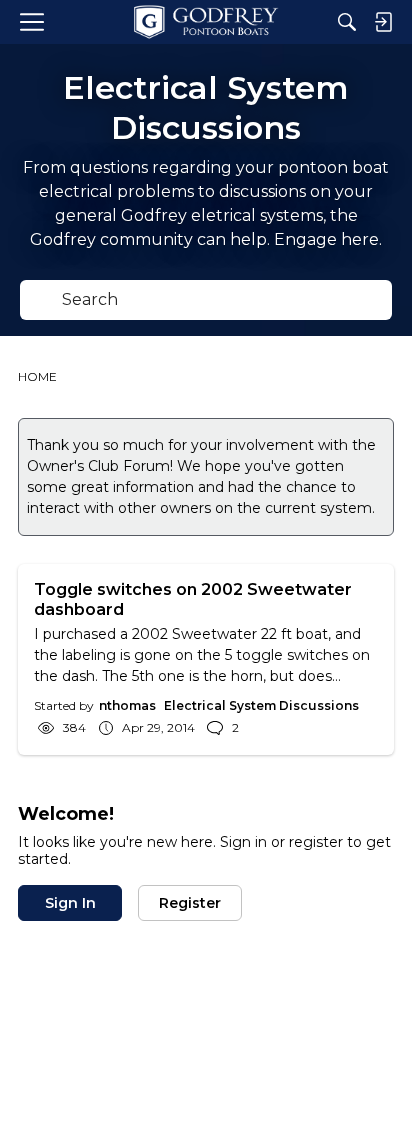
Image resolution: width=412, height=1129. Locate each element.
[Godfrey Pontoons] (206, 22)
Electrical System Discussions (261, 705)
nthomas (127, 705)
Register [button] (190, 903)
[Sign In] (383, 22)
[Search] (347, 22)
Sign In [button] (70, 903)
